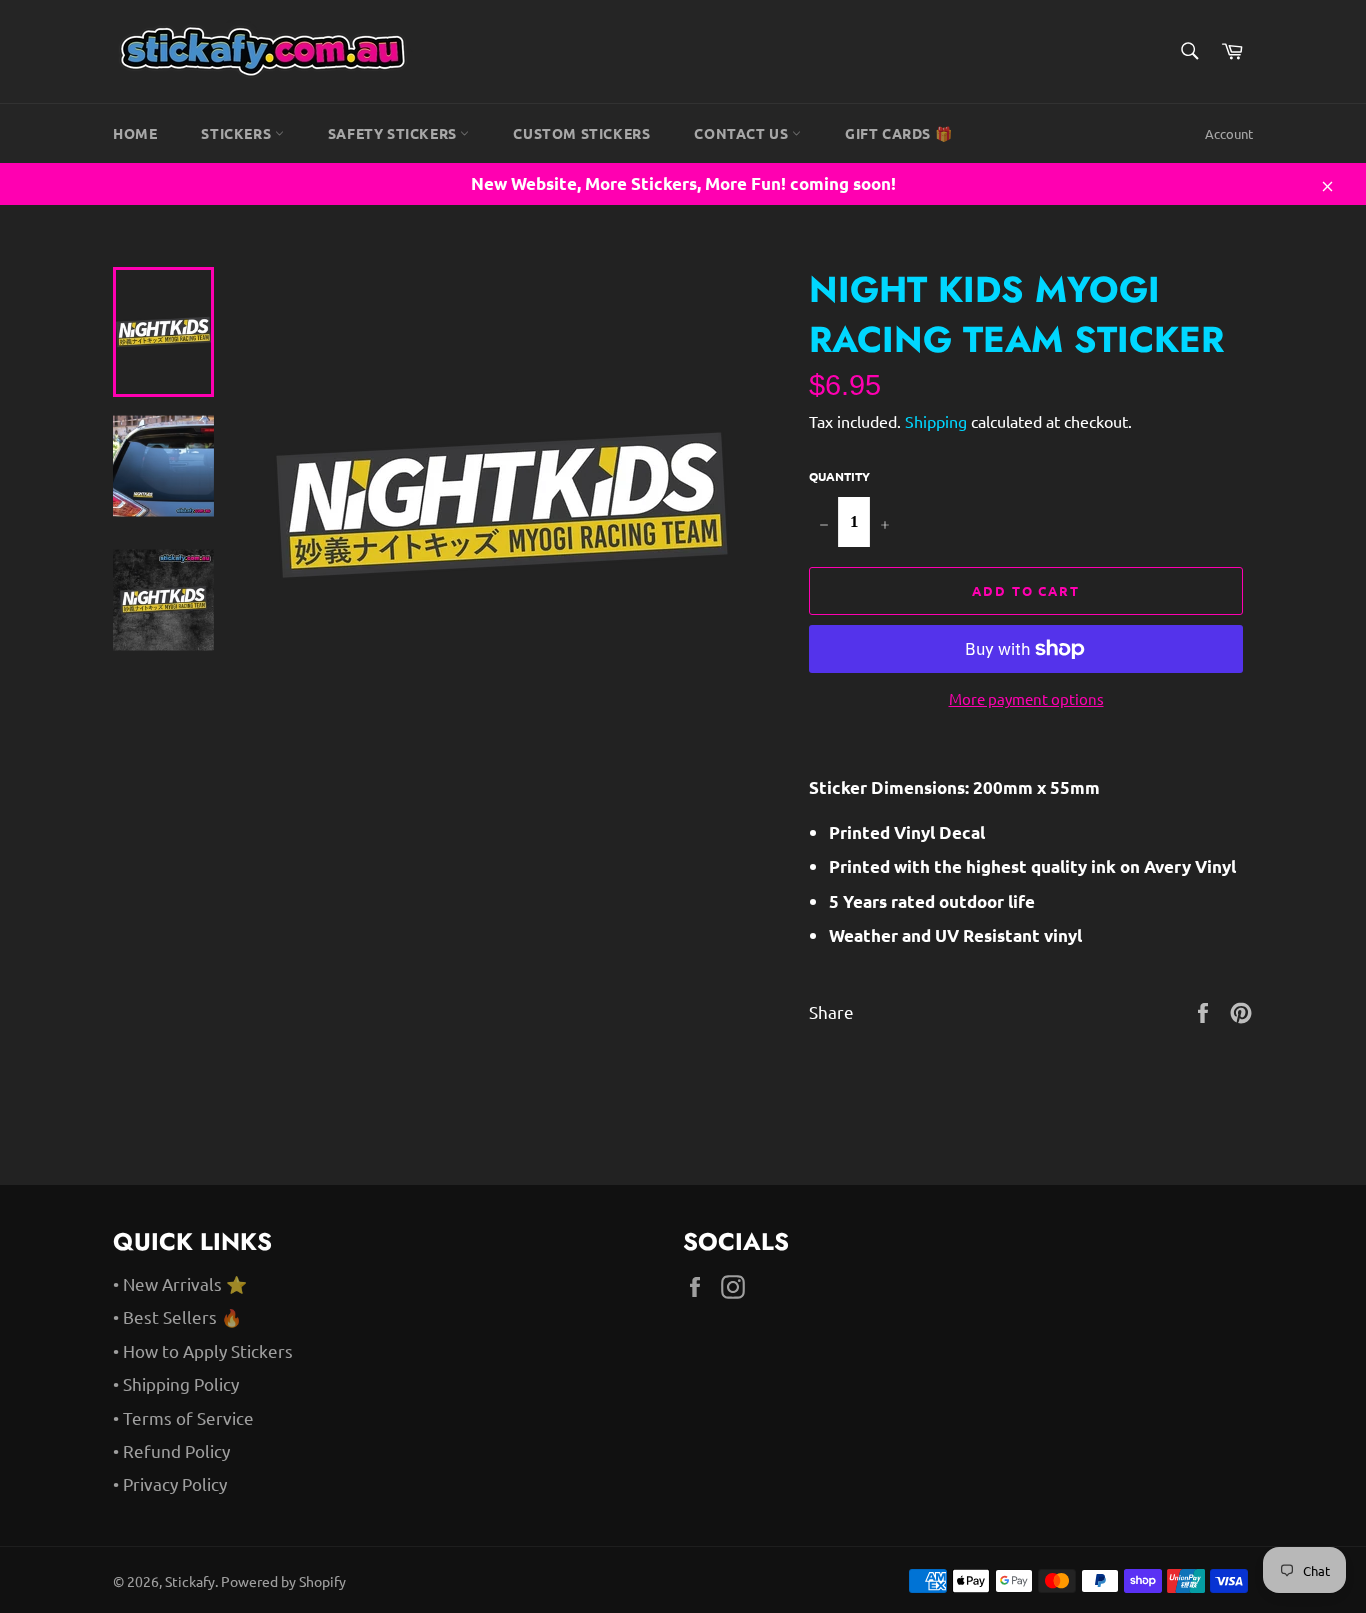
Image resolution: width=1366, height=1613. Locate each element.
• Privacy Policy (170, 1483)
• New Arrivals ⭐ (180, 1283)
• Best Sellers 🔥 (177, 1316)
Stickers (237, 133)
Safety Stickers (394, 133)
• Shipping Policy (176, 1383)
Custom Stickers (581, 133)
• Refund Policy (171, 1450)
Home (135, 133)
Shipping (936, 421)
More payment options (1026, 698)
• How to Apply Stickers (203, 1350)
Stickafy (190, 1581)
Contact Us (743, 133)
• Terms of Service (183, 1417)
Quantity (839, 476)
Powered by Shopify (283, 1581)
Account (1229, 133)
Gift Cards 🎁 (898, 133)
